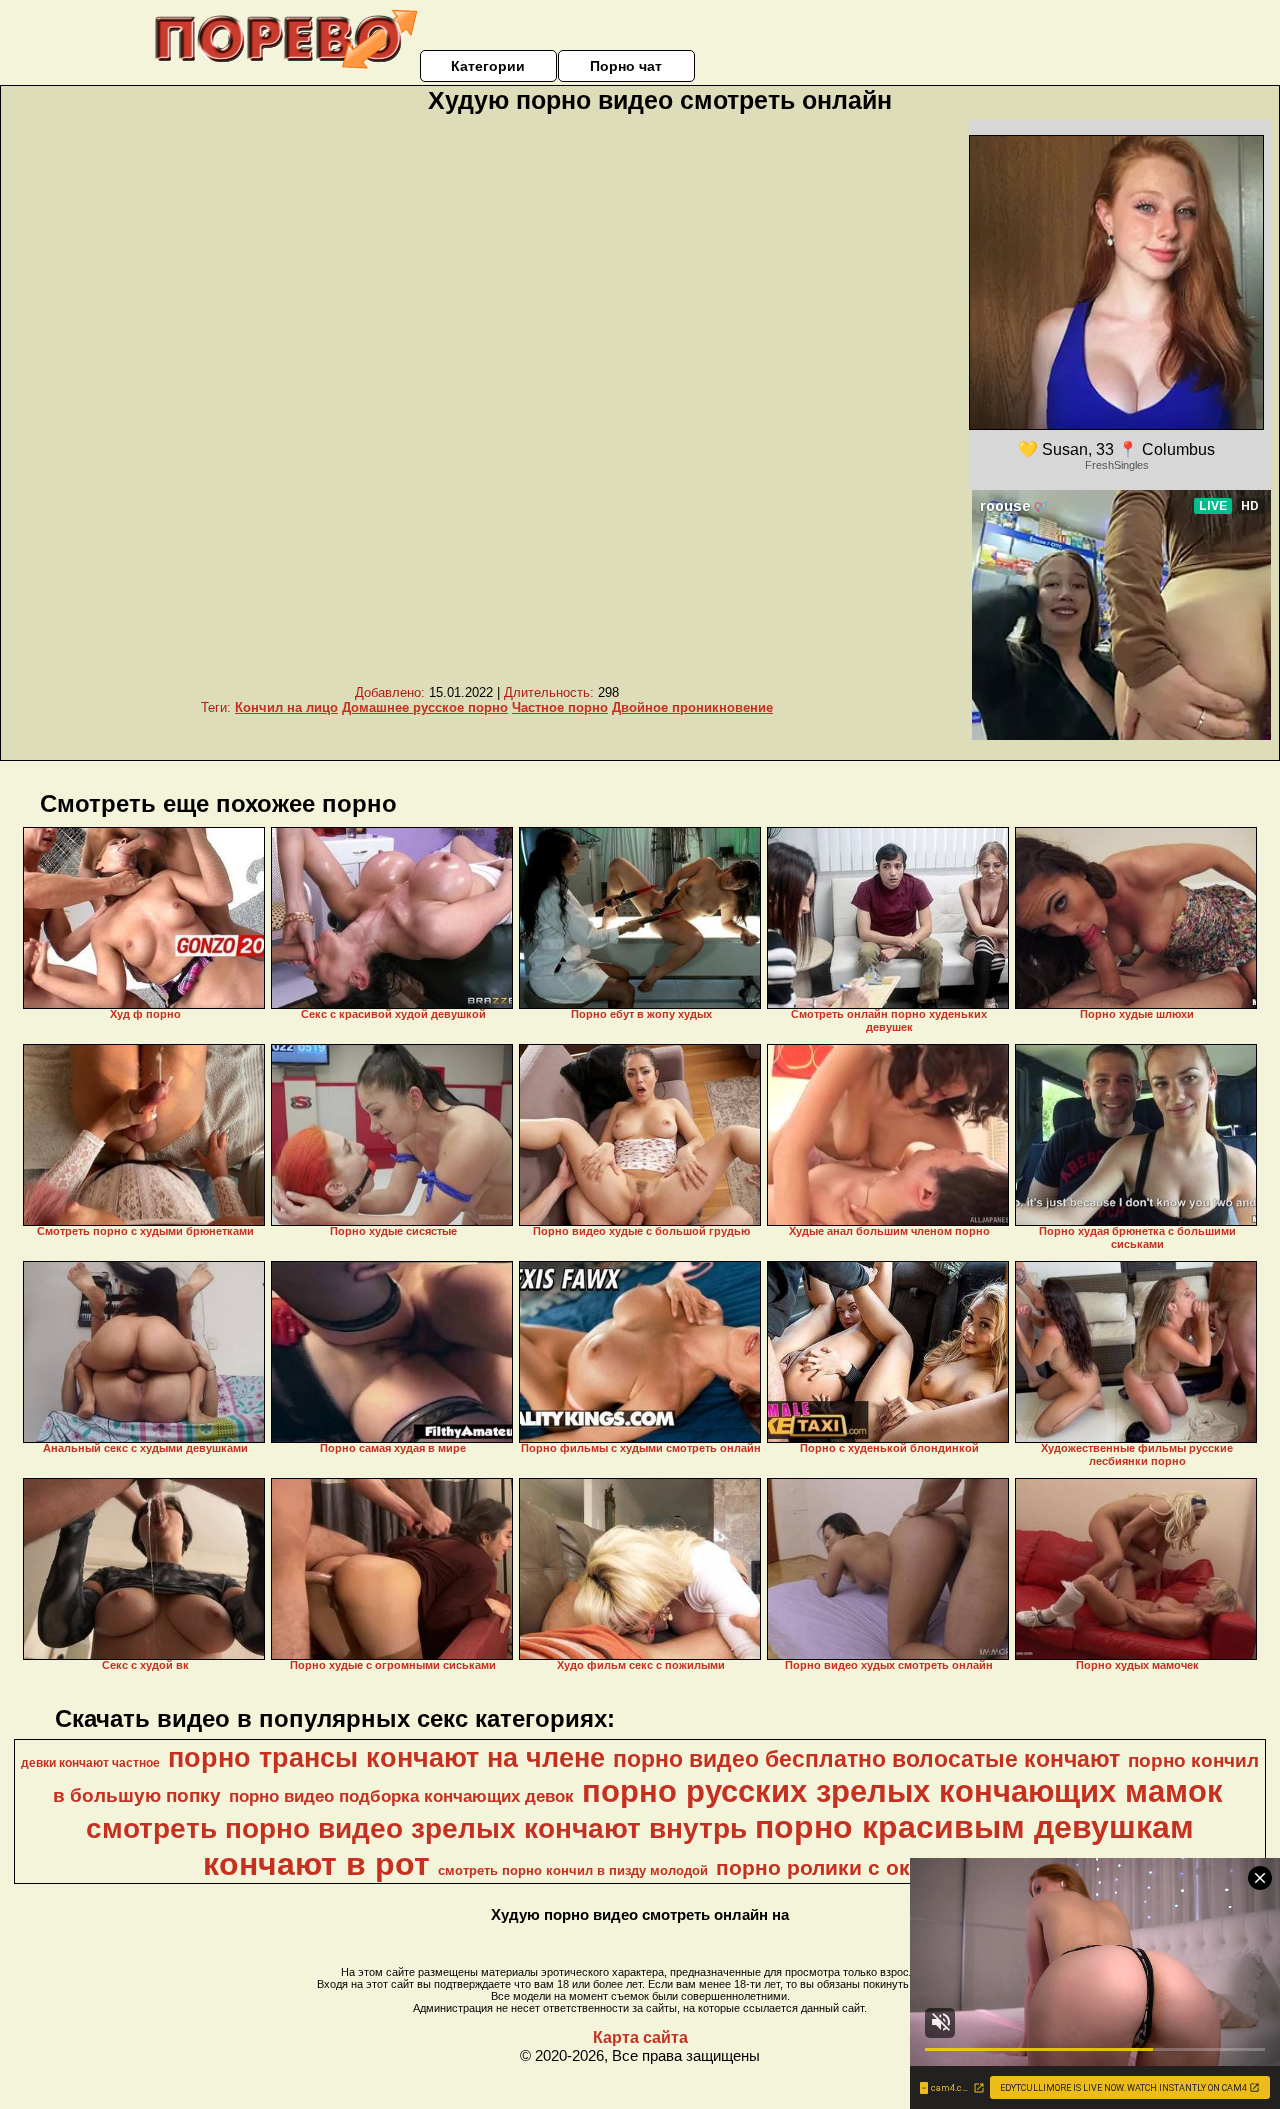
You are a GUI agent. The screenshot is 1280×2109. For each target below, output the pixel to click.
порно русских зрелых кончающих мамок (902, 1791)
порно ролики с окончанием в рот (895, 1868)
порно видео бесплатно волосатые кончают (866, 1759)
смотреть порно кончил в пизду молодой (573, 1870)
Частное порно (560, 707)
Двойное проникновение (692, 707)
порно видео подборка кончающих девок (401, 1796)
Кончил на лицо (286, 707)
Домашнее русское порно (425, 707)
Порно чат (626, 66)
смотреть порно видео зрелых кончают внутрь (416, 1828)
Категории (488, 66)
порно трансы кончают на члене (386, 1758)
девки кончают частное (90, 1763)
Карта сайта (640, 2037)
